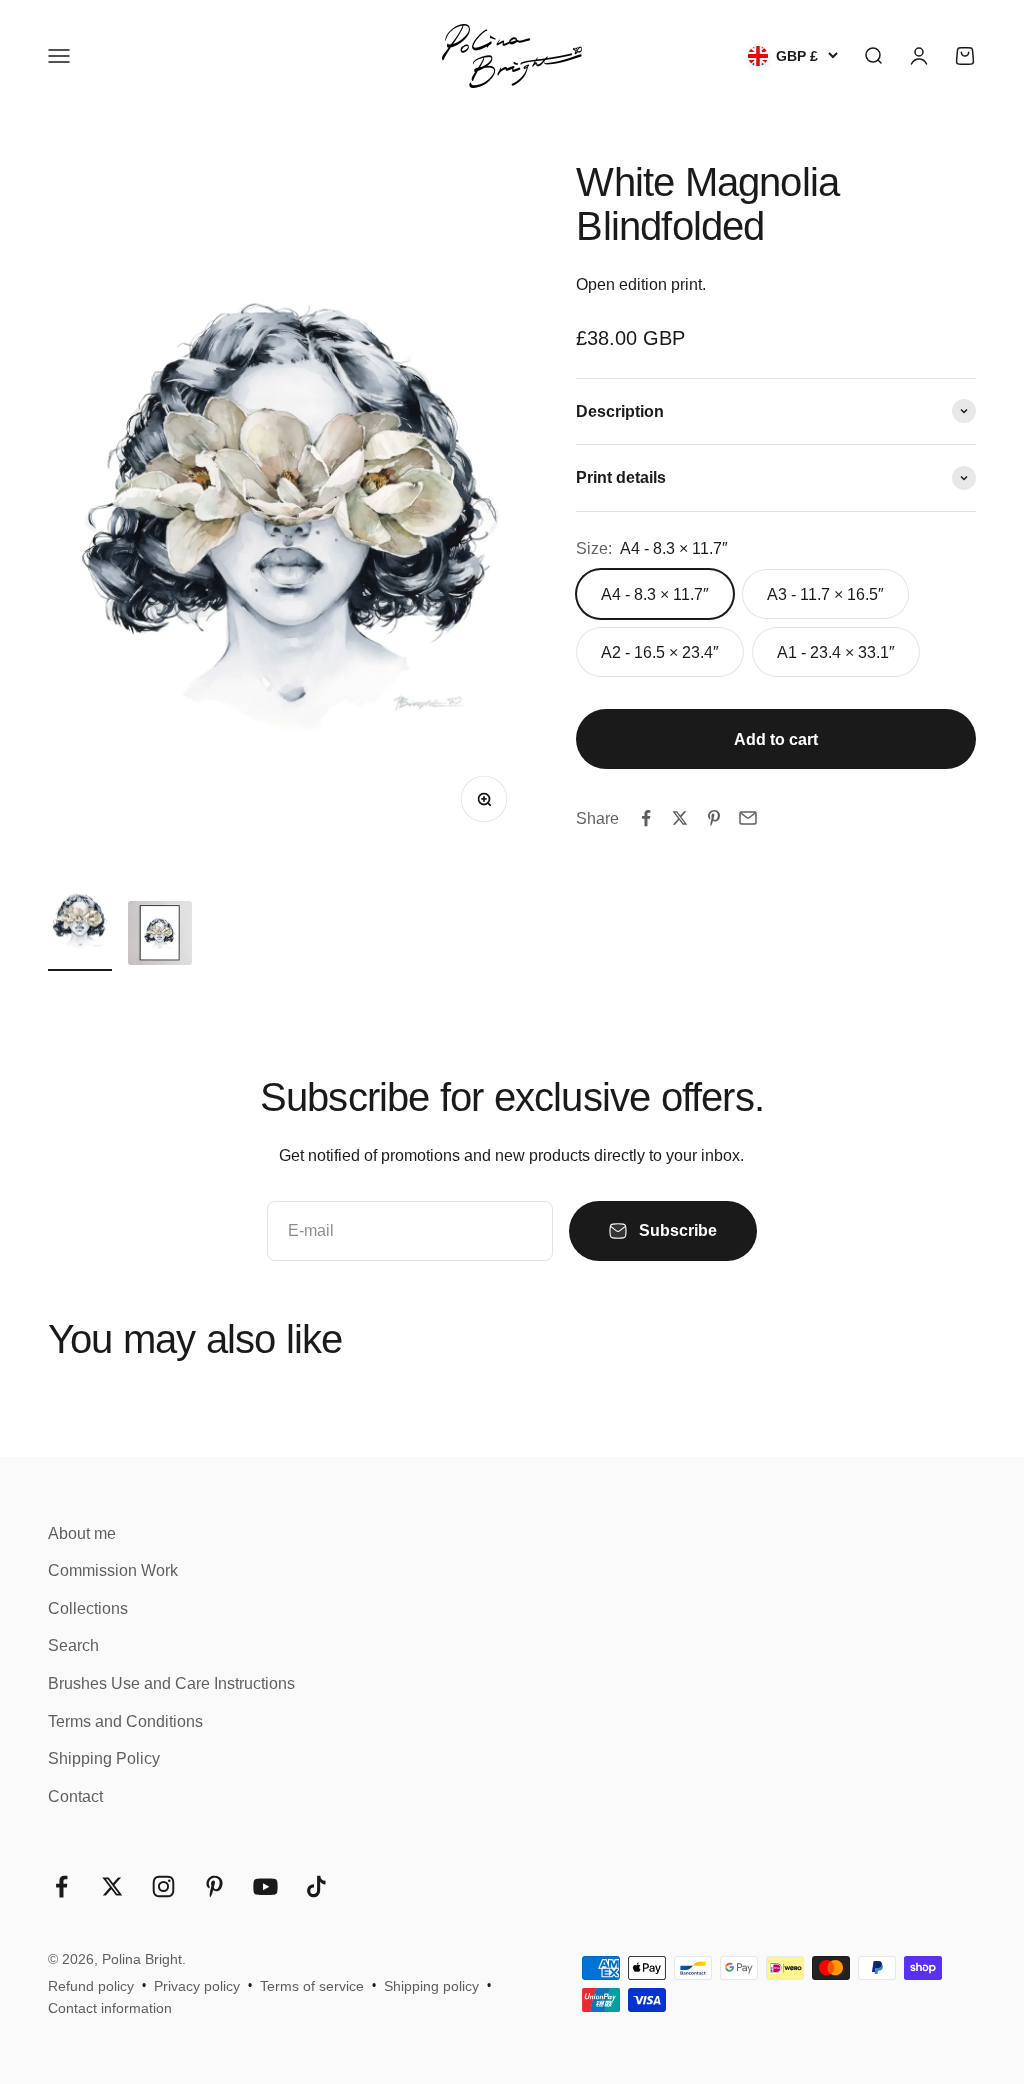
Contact (75, 1796)
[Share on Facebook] (646, 818)
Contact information (110, 2008)
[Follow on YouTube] (265, 1886)
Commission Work (113, 1570)
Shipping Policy (104, 1758)
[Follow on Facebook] (61, 1886)
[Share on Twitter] (680, 818)
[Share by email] (748, 818)
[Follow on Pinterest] (214, 1886)
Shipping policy (431, 1986)
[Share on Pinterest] (714, 818)
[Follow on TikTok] (316, 1886)
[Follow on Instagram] (163, 1886)
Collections (88, 1608)
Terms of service (312, 1986)
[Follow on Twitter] (112, 1886)
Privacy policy (197, 1986)
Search (73, 1645)
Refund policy (91, 1986)
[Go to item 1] (80, 923)
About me (82, 1533)
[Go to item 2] (160, 936)
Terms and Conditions (125, 1721)
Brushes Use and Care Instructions (171, 1683)
